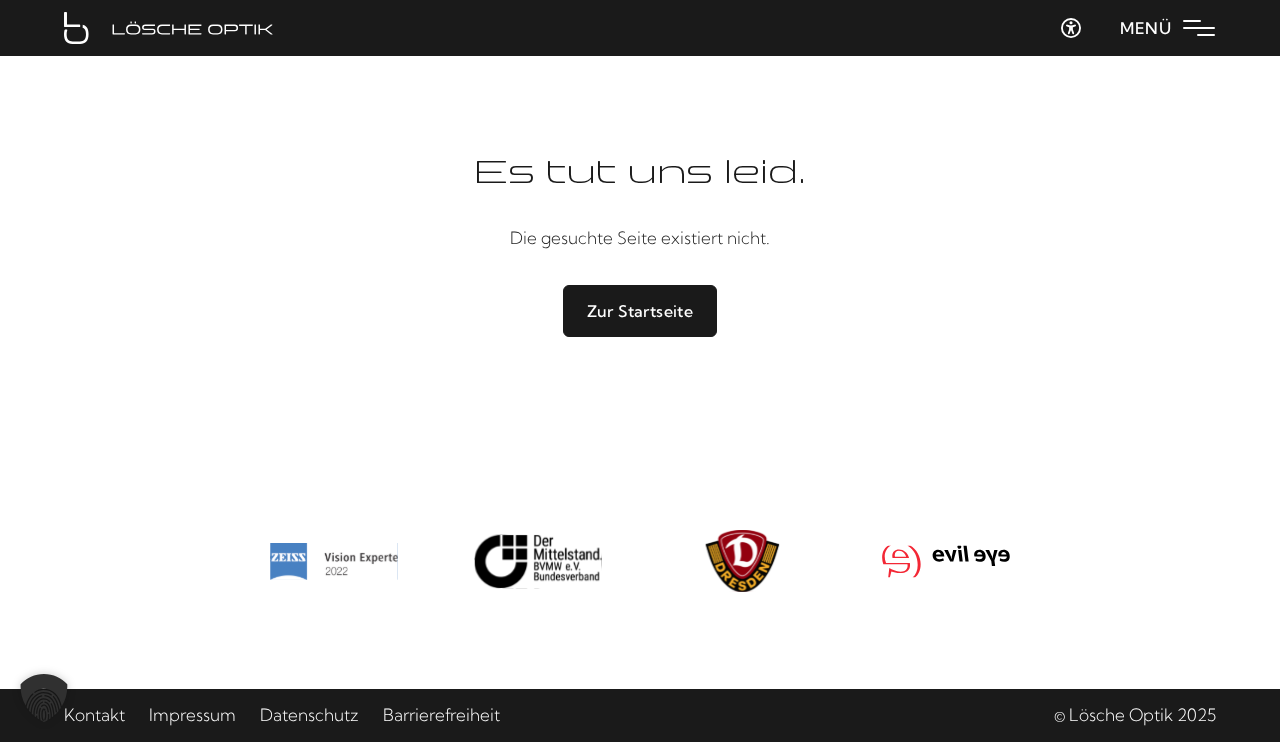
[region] (640, 561)
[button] (44, 698)
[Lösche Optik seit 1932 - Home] (168, 28)
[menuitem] (94, 715)
